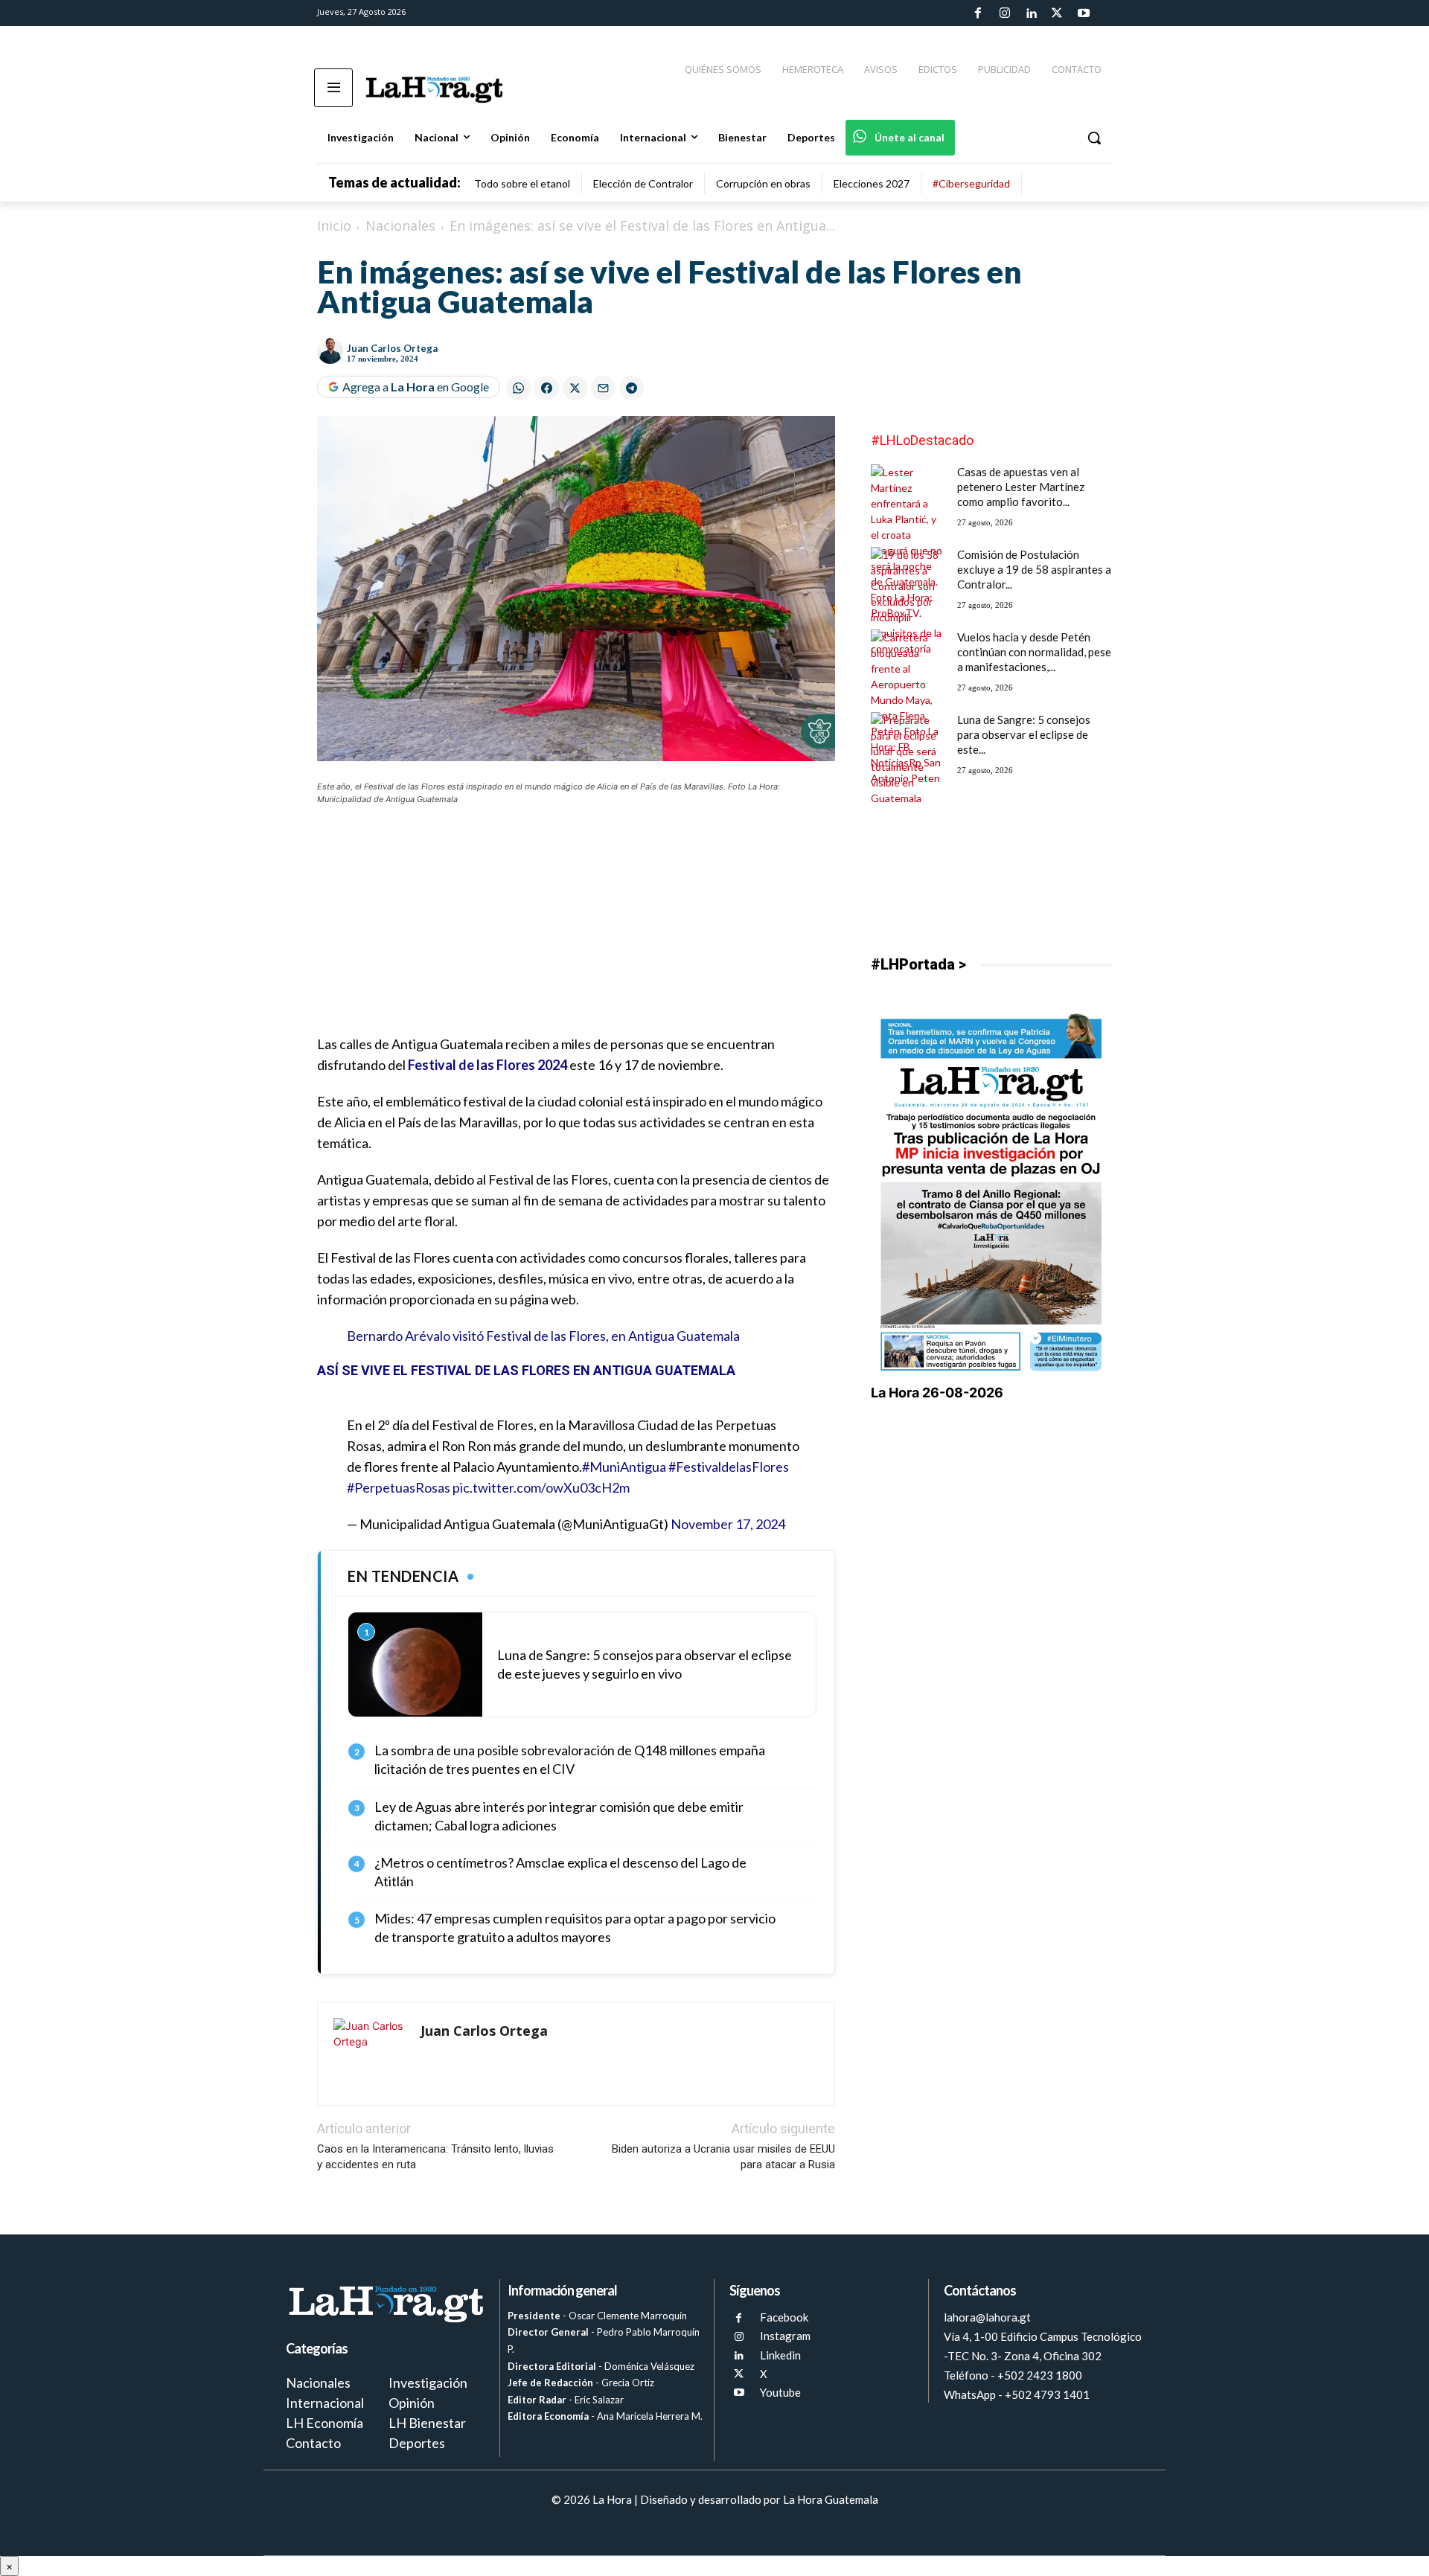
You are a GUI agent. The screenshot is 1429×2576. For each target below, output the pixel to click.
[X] (739, 2374)
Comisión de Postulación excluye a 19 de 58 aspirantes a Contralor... (1034, 569)
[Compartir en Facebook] (547, 388)
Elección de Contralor (643, 183)
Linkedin (780, 2355)
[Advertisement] (576, 929)
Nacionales (400, 225)
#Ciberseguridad (971, 183)
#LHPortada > (918, 964)
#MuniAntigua (624, 1467)
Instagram (785, 2336)
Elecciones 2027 (872, 183)
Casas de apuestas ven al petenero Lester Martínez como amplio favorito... (1021, 487)
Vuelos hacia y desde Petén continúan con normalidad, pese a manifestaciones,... (1034, 652)
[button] (1094, 138)
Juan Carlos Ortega (392, 348)
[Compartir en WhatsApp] (518, 388)
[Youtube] (1084, 13)
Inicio (334, 225)
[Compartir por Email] (603, 388)
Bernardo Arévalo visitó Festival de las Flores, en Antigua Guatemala (543, 1336)
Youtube (780, 2392)
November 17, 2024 (728, 1524)
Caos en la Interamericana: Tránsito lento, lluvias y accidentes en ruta (435, 2157)
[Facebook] (978, 13)
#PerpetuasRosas (399, 1487)
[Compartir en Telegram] (632, 388)
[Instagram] (1004, 13)
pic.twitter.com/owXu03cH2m (541, 1487)
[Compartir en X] (575, 388)
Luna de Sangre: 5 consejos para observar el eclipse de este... (1024, 734)
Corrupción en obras (763, 183)
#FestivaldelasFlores (729, 1467)
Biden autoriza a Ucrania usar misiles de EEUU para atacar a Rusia (723, 2157)
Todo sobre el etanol (522, 183)
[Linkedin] (1031, 13)
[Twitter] (1057, 13)
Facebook (784, 2317)
